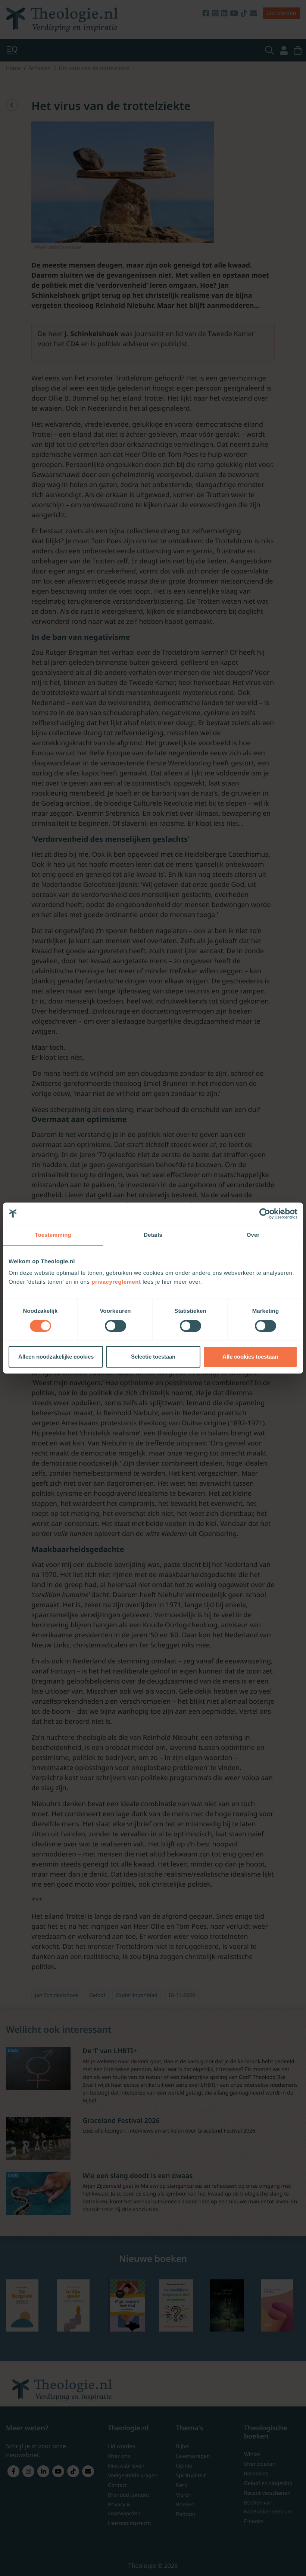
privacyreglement (116, 1282)
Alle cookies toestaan (250, 1357)
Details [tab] (153, 1235)
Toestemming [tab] (53, 1235)
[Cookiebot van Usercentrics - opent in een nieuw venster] (265, 1214)
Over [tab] (253, 1235)
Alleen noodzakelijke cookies (56, 1357)
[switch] (115, 1326)
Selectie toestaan (153, 1357)
